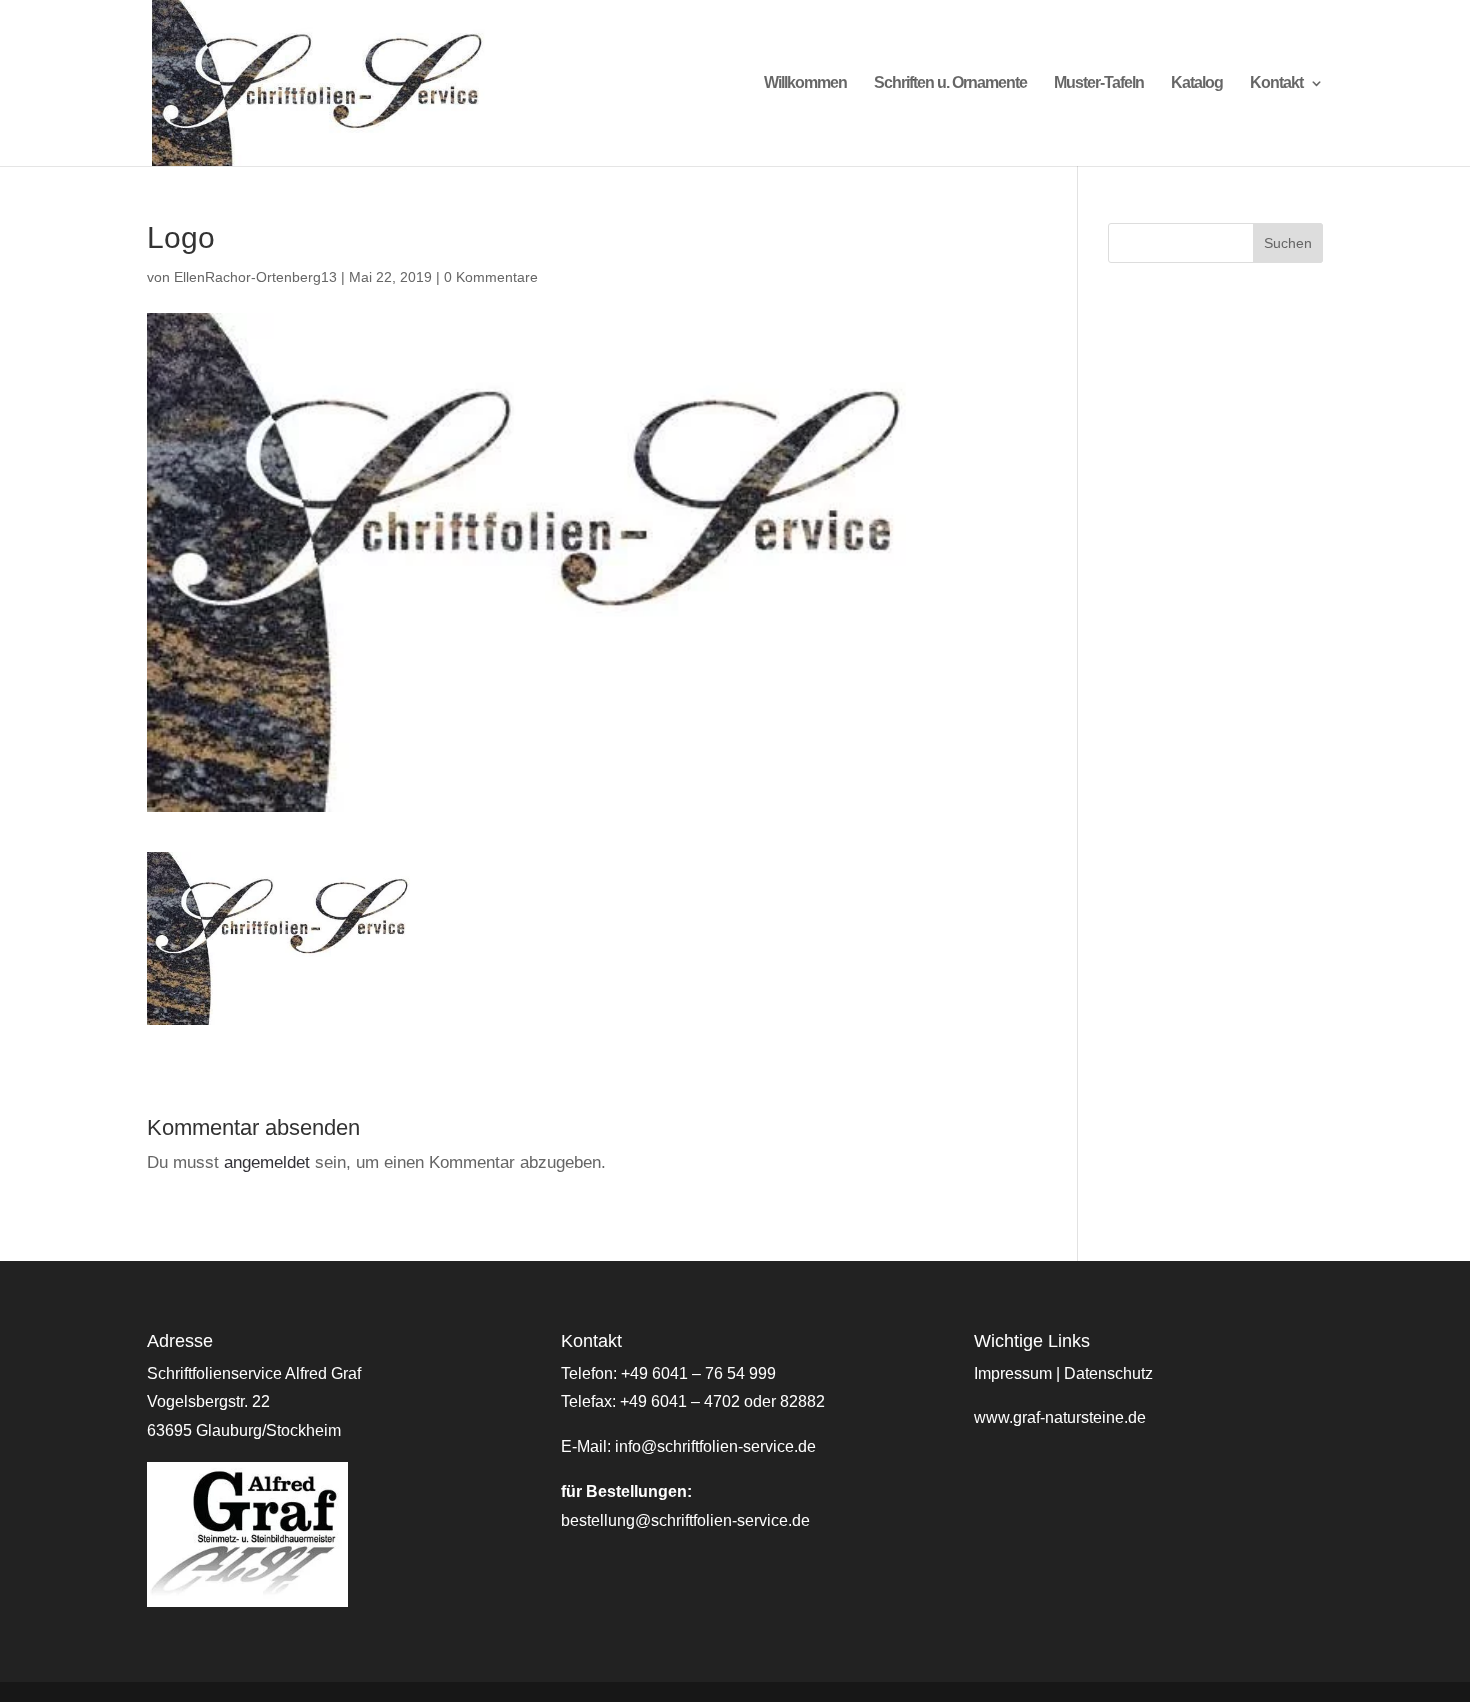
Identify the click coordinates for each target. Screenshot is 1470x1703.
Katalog (1197, 83)
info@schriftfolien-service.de (715, 1446)
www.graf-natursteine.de (1060, 1417)
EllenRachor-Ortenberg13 (255, 277)
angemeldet (267, 1162)
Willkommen (805, 83)
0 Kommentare (491, 277)
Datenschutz (1108, 1373)
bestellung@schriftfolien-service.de (685, 1520)
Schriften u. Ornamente (950, 83)
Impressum (1013, 1373)
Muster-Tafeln (1099, 83)
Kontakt (1276, 83)
